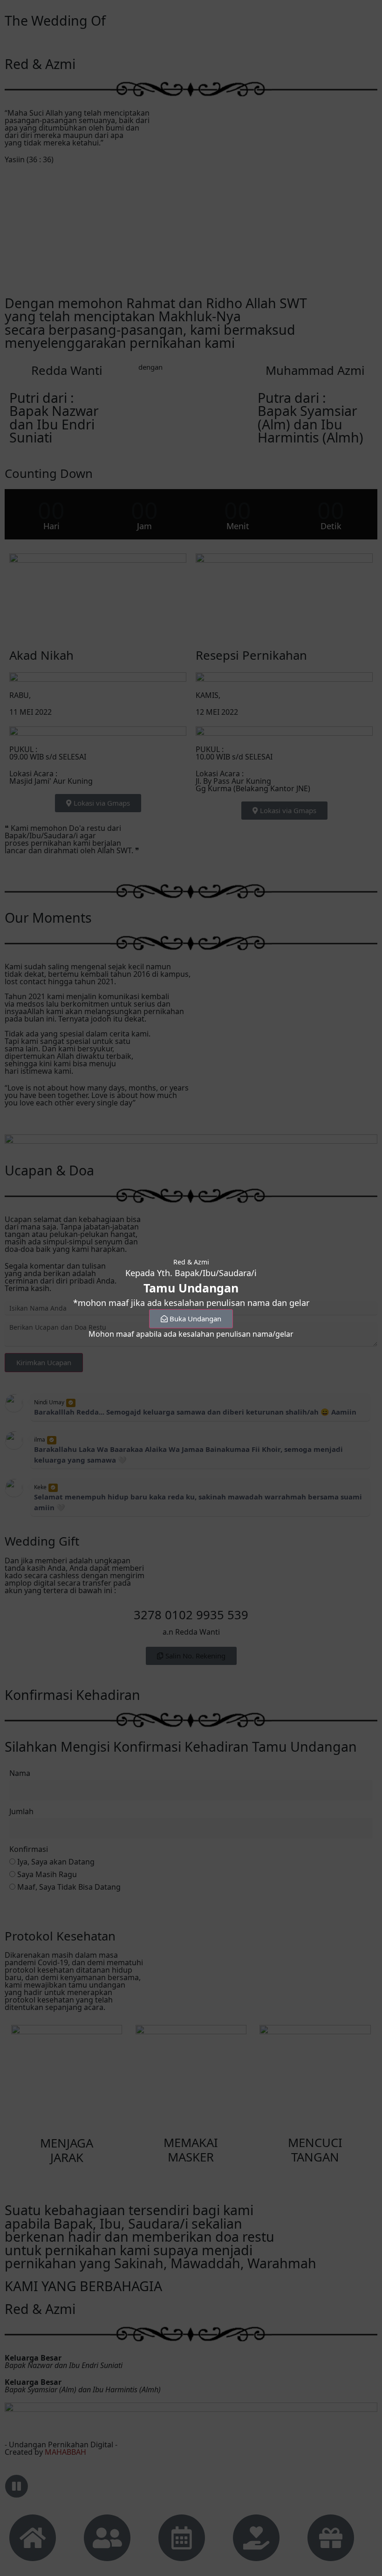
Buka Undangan (195, 1319)
